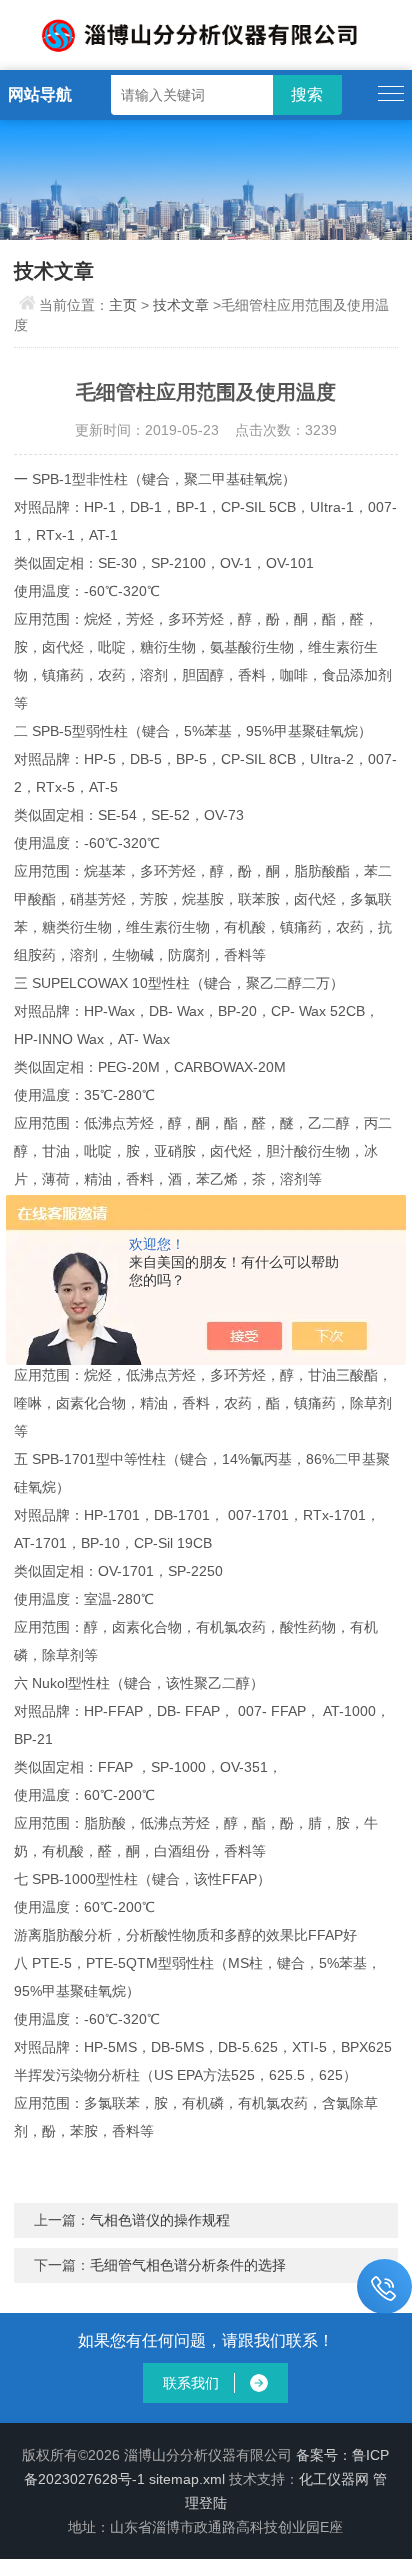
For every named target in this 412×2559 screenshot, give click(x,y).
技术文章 (181, 305)
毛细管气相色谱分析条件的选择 (188, 2265)
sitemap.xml (187, 2479)
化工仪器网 (334, 2479)
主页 (123, 305)
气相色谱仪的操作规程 (160, 2220)
